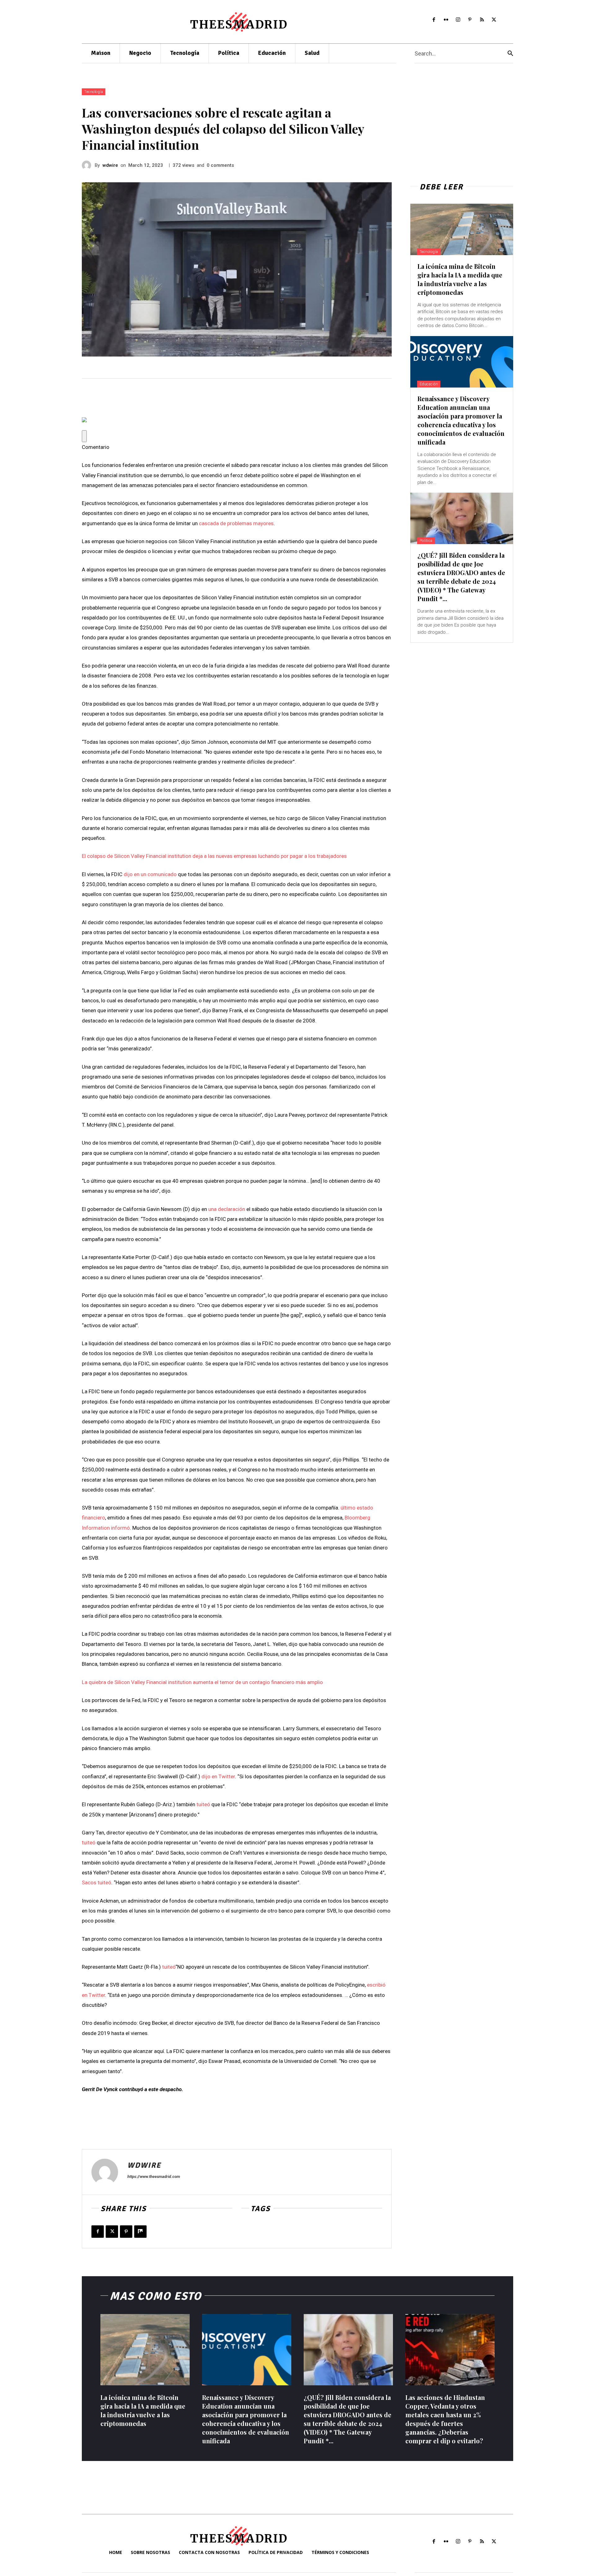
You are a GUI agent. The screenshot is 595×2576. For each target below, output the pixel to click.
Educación (429, 384)
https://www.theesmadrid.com (154, 2177)
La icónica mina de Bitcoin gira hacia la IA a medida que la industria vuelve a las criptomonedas (460, 279)
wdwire (110, 165)
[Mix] (140, 2232)
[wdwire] (88, 165)
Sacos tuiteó (97, 1882)
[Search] (510, 53)
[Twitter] (494, 20)
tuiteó (203, 1804)
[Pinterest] (470, 20)
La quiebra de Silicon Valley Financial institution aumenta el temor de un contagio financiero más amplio (202, 1682)
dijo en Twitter (218, 1776)
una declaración (227, 1209)
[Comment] (84, 436)
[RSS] (482, 20)
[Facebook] (434, 20)
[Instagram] (458, 20)
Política (426, 541)
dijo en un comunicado (150, 874)
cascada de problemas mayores (236, 523)
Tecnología (94, 92)
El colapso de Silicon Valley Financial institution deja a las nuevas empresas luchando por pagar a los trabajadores (214, 856)
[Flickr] (446, 20)
